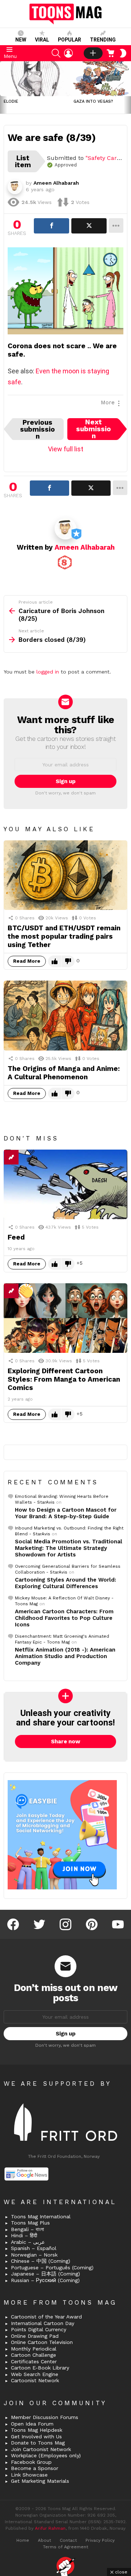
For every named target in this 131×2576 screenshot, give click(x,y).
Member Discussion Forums (45, 2417)
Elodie (11, 101)
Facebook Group (31, 2462)
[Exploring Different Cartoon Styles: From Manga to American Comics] (65, 1318)
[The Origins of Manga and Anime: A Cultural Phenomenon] (65, 1015)
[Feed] (65, 1184)
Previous (4, 87)
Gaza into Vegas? (93, 101)
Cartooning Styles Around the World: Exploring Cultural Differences (65, 1583)
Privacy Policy (100, 2540)
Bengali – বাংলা (27, 2229)
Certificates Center (34, 2361)
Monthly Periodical (34, 2349)
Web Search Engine (35, 2374)
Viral (42, 40)
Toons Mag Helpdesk (37, 2430)
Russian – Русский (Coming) (45, 2280)
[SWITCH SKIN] (123, 53)
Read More (27, 961)
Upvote (55, 961)
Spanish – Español (34, 2248)
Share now (66, 1741)
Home (23, 2540)
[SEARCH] (56, 53)
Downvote (68, 961)
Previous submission (37, 429)
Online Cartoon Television (42, 2342)
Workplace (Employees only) (46, 2455)
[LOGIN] (68, 53)
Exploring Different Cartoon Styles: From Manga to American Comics (64, 1379)
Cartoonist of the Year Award (46, 2317)
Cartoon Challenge (33, 2355)
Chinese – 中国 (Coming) (41, 2261)
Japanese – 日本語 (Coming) (45, 2274)
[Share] (51, 226)
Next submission (94, 429)
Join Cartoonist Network (41, 2449)
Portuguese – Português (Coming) (52, 2267)
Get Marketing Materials (40, 2481)
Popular (70, 40)
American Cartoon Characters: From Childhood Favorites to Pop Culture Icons (64, 1618)
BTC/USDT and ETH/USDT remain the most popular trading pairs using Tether (64, 936)
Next (127, 87)
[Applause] (26, 1291)
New (21, 40)
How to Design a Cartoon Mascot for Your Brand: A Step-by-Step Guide (66, 1513)
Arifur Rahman (50, 2528)
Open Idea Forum (32, 2424)
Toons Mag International (41, 2216)
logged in (48, 672)
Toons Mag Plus (30, 2223)
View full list (66, 449)
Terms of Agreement (65, 2547)
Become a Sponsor (35, 2468)
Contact (68, 2540)
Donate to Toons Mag (38, 2443)
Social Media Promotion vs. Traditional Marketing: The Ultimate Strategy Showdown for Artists (69, 1548)
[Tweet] (89, 226)
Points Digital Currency (39, 2329)
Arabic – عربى (28, 2242)
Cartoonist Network (35, 2380)
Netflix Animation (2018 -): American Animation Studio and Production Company (65, 1656)
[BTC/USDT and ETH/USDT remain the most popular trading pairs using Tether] (65, 875)
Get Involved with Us (36, 2436)
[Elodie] (35, 79)
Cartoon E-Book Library (40, 2368)
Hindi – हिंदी (24, 2235)
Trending (103, 40)
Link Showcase (29, 2475)
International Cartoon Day (43, 2323)
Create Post (93, 53)
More (108, 402)
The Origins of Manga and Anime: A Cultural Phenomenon (64, 1073)
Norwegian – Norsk (34, 2255)
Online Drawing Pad (35, 2336)
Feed (16, 1237)
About (44, 2540)
